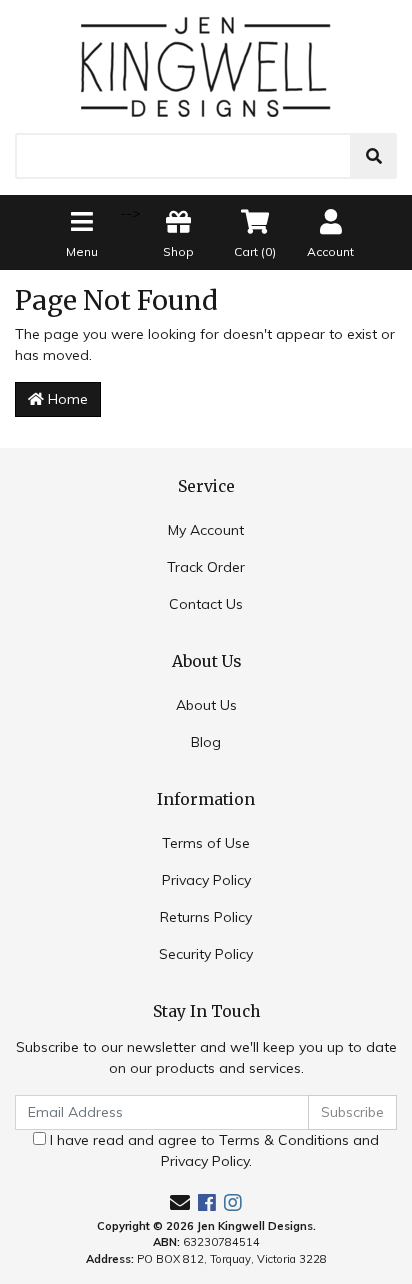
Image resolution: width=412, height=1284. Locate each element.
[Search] (374, 156)
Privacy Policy (206, 880)
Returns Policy (206, 917)
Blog (206, 742)
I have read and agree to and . (212, 1150)
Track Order (206, 567)
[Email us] (180, 1202)
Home (66, 399)
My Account (206, 530)
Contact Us (206, 604)
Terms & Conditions (284, 1140)
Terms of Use (206, 843)
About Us (206, 705)
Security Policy (206, 954)
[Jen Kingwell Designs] (206, 65)
